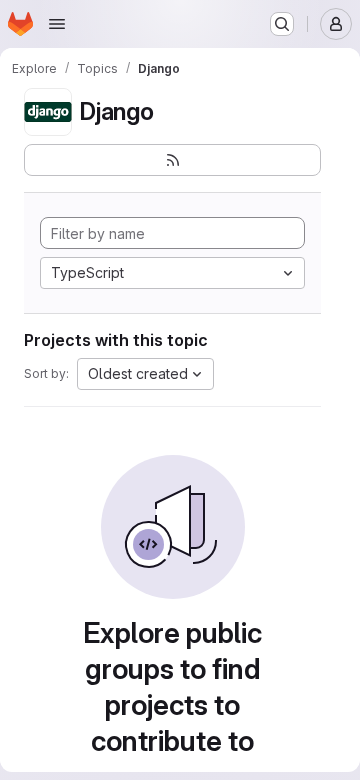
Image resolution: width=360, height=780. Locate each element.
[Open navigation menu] (57, 24)
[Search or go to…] (282, 24)
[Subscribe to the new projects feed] (172, 160)
